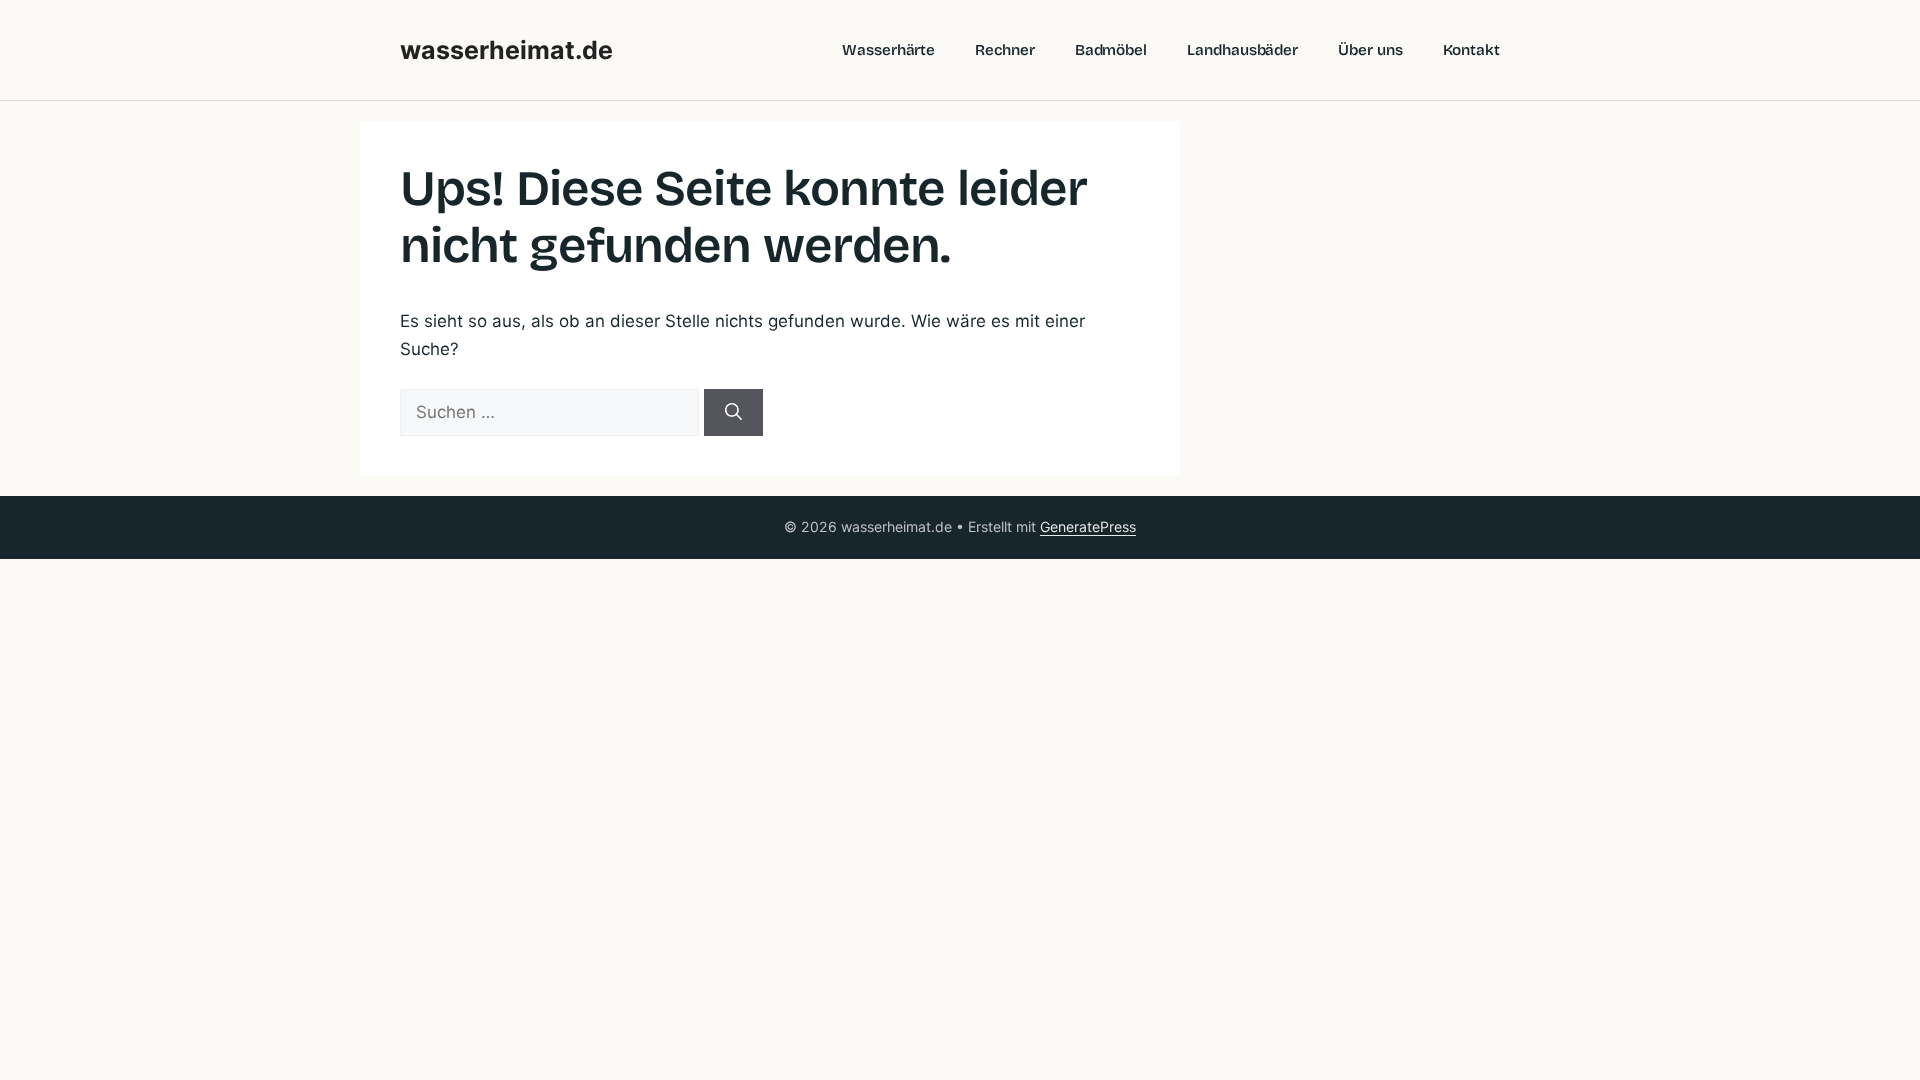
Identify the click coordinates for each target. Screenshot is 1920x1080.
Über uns (1370, 50)
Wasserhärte (888, 50)
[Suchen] (733, 413)
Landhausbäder (1242, 50)
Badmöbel (1111, 50)
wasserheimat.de (506, 50)
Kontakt (1471, 50)
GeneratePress (1088, 526)
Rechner (1004, 50)
